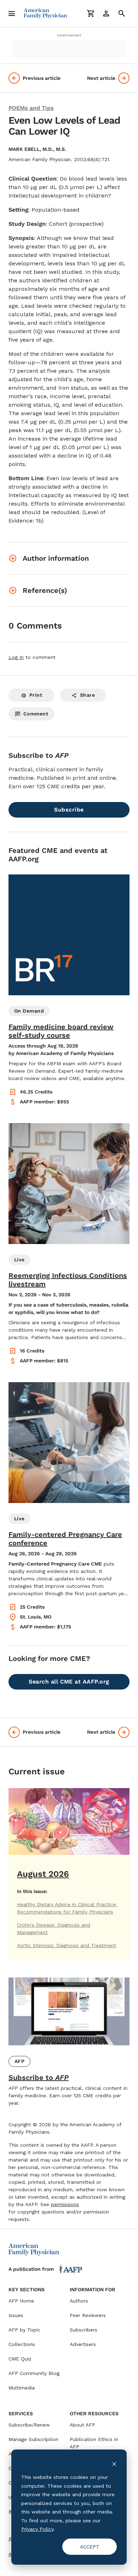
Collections (22, 2344)
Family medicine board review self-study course (61, 1031)
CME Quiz (20, 2359)
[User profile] (106, 13)
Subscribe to (39, 2077)
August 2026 (43, 1874)
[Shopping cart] (91, 13)
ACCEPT (90, 2547)
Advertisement (69, 35)
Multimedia (22, 2388)
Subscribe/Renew (29, 2425)
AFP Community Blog (34, 2373)
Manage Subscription (33, 2439)
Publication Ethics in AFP (94, 2443)
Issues (16, 2315)
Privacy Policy (37, 2529)
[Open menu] (12, 13)
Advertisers (83, 2344)
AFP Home (21, 2301)
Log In (16, 657)
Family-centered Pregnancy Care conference (65, 1539)
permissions (65, 2204)
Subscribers (84, 2330)
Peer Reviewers (88, 2315)
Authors (79, 2301)
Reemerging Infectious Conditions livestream (68, 1280)
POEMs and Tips (31, 108)
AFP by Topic (24, 2330)
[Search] (122, 13)
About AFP (82, 2425)
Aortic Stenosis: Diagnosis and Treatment (67, 1945)
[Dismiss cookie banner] (114, 2464)
